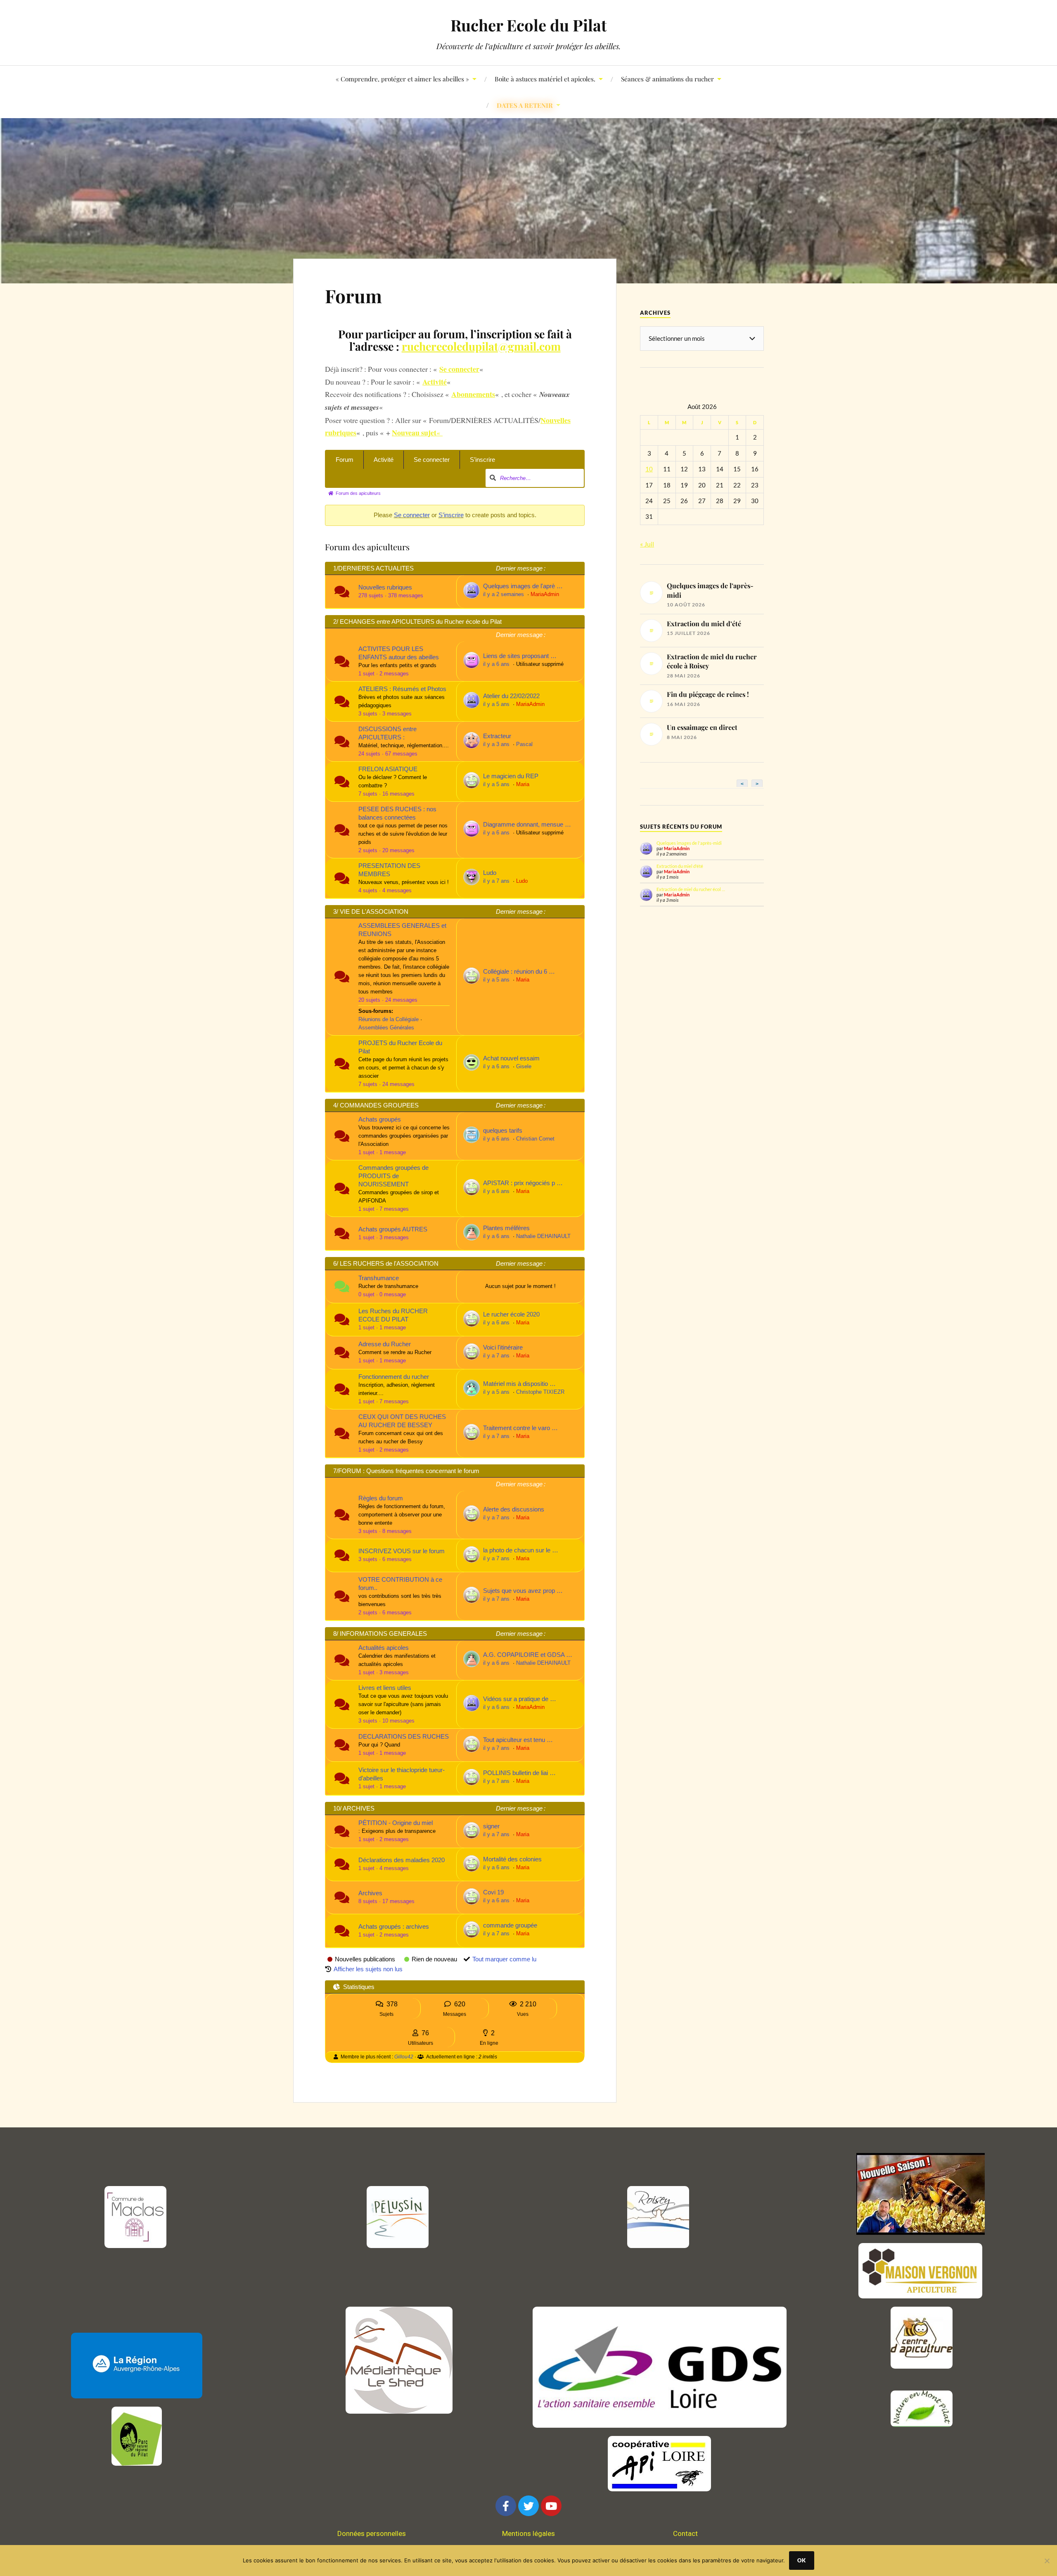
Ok (802, 2560)
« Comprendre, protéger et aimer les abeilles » (402, 79)
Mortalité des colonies (512, 1859)
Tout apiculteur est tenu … (518, 1740)
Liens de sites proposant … (520, 656)
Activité (384, 460)
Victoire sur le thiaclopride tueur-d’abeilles (402, 1774)
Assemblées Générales (386, 1028)
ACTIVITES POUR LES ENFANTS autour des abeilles (399, 653)
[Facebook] (506, 2506)
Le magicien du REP (511, 776)
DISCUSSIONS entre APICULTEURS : (387, 733)
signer (491, 1826)
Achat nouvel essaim (511, 1058)
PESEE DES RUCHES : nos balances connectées (397, 813)
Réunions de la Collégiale (389, 1019)
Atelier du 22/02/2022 (511, 696)
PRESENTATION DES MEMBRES (389, 870)
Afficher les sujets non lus (368, 1969)
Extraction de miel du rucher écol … (691, 889)
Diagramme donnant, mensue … (527, 824)
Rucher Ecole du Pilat (528, 25)
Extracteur (497, 736)
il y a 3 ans (497, 744)
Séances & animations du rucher (667, 79)
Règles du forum (381, 1498)
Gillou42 (404, 2057)
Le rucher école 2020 (511, 1314)
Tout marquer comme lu (504, 1959)
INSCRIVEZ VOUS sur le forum (402, 1551)
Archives (370, 1893)
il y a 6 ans (497, 664)
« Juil (647, 544)
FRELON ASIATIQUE (388, 769)
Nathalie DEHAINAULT (543, 1236)
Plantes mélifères (506, 1228)
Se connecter (432, 460)
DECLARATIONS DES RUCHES (404, 1736)
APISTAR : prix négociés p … (523, 1183)
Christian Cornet (535, 1139)
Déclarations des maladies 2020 (402, 1860)
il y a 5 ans (497, 704)
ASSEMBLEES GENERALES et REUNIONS (402, 930)
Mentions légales (528, 2533)
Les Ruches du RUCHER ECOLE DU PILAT (393, 1315)
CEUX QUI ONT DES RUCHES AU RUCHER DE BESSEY (402, 1421)
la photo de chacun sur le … (521, 1550)
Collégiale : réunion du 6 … (519, 971)
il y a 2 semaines (504, 594)
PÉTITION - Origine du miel (396, 1823)
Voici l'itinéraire (503, 1347)
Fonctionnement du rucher (394, 1377)
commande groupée (510, 1925)
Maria (523, 784)
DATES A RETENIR (525, 105)
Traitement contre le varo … (520, 1428)
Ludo (490, 873)
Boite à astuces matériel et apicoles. (545, 79)
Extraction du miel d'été (680, 866)
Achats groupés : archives (394, 1926)
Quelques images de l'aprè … (523, 586)
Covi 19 (493, 1892)
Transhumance (379, 1278)
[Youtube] (551, 2506)
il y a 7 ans (497, 881)
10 (649, 469)
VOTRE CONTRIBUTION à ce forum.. (400, 1584)
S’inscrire (482, 460)
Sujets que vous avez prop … (523, 1591)
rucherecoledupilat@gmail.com (481, 346)
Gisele (524, 1067)
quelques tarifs (503, 1130)
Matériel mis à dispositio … (519, 1384)
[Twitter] (528, 2506)
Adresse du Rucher (385, 1344)
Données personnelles (372, 2533)
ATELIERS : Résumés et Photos (402, 689)
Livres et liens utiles (385, 1688)
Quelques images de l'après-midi (689, 843)
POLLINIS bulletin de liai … (519, 1773)
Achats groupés (380, 1119)
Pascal (524, 744)
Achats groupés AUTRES (393, 1229)
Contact (685, 2533)
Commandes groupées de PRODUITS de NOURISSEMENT (393, 1176)
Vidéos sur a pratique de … (520, 1699)
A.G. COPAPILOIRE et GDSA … (528, 1655)
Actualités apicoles (384, 1648)
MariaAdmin (545, 594)
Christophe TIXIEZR (540, 1392)
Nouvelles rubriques (385, 587)
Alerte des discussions (514, 1509)
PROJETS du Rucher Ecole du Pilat (400, 1047)
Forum (353, 296)
